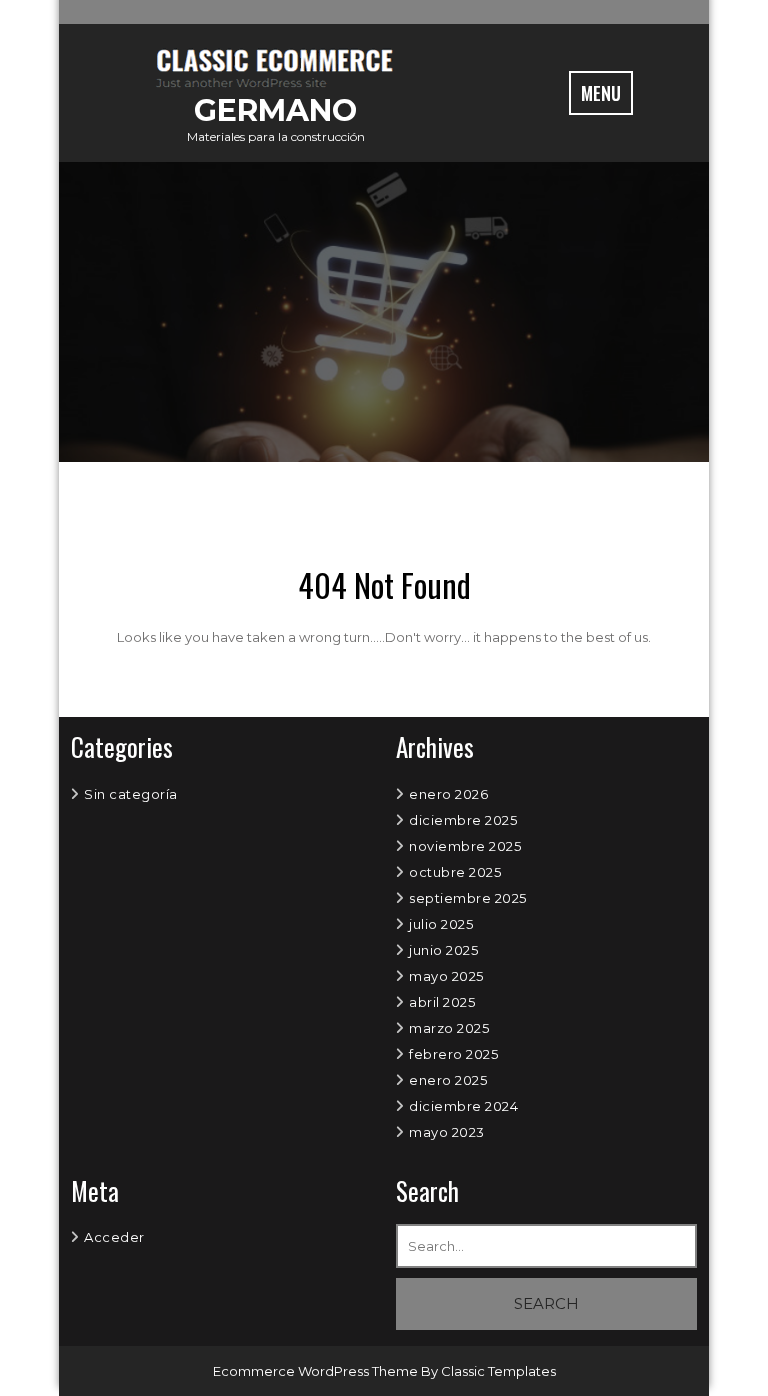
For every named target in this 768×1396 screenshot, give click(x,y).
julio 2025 (441, 924)
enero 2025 (448, 1080)
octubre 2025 (455, 872)
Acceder (114, 1237)
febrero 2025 (453, 1054)
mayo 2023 (447, 1132)
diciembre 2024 (463, 1106)
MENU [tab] (601, 93)
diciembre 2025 (463, 820)
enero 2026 (448, 794)
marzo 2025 (449, 1028)
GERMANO (275, 110)
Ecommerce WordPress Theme (317, 1371)
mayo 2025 (446, 976)
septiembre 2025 (468, 898)
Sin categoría (131, 794)
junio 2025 (443, 950)
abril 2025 (442, 1002)
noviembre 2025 (465, 846)
